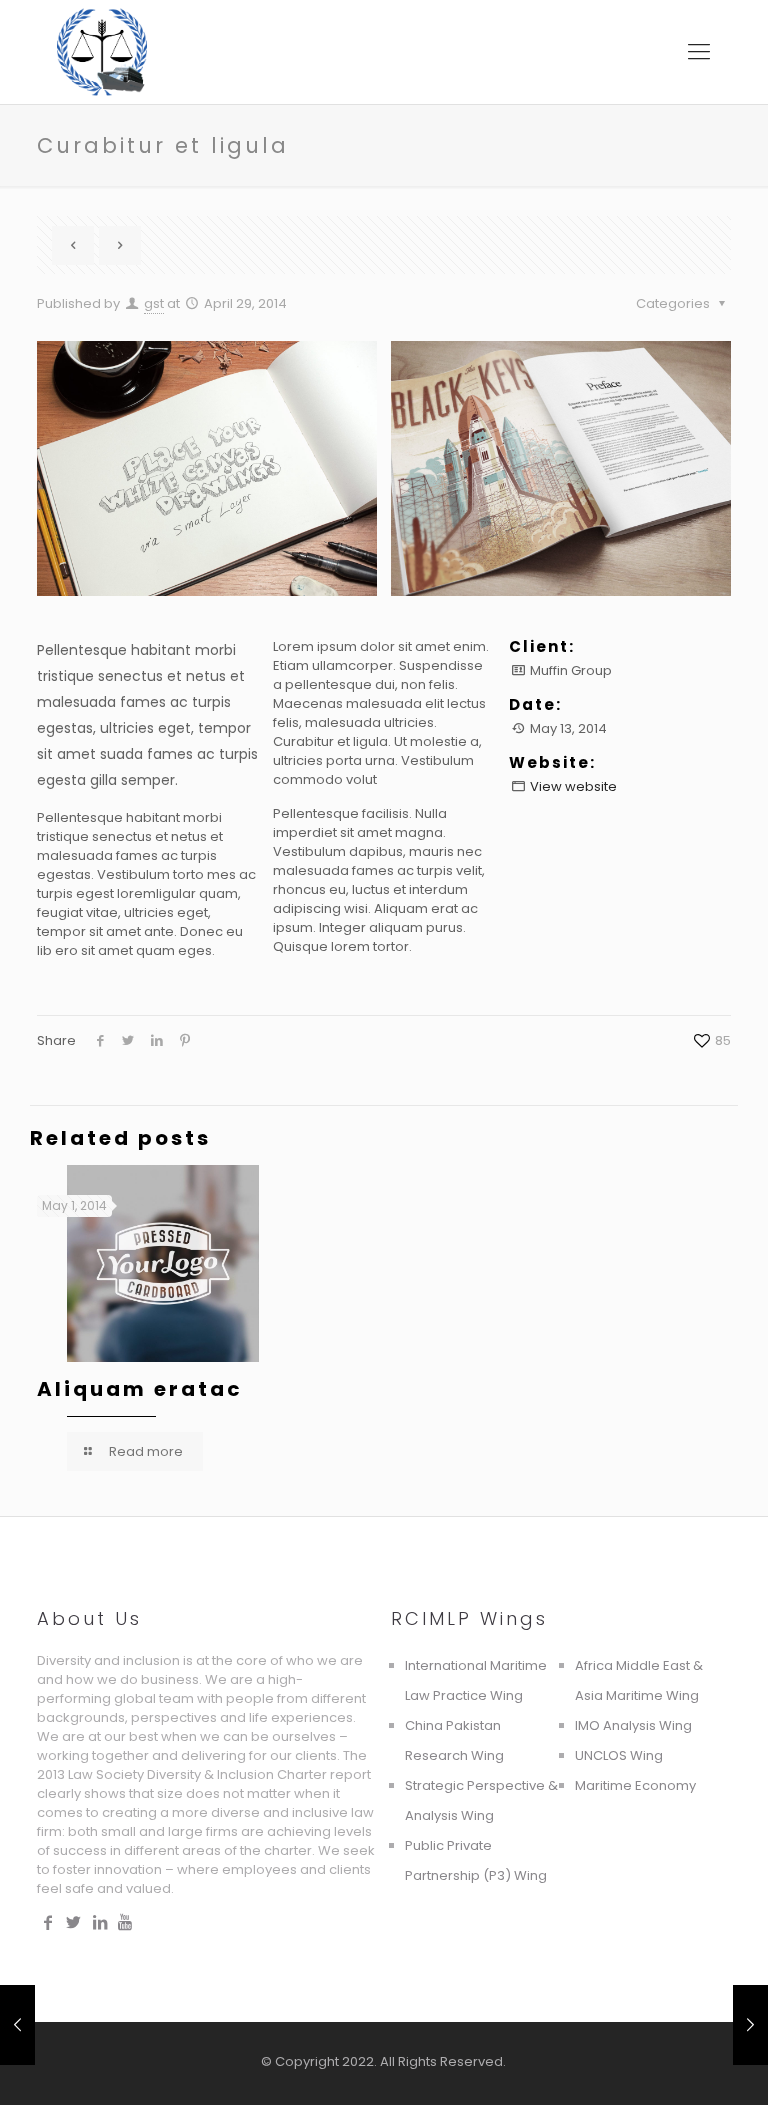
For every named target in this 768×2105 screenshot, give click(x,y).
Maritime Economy (635, 1785)
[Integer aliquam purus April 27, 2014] (750, 2025)
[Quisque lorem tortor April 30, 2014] (17, 2025)
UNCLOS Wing (619, 1755)
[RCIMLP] (102, 52)
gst (154, 303)
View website (573, 786)
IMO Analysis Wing (633, 1725)
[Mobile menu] (699, 52)
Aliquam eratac (140, 1389)
